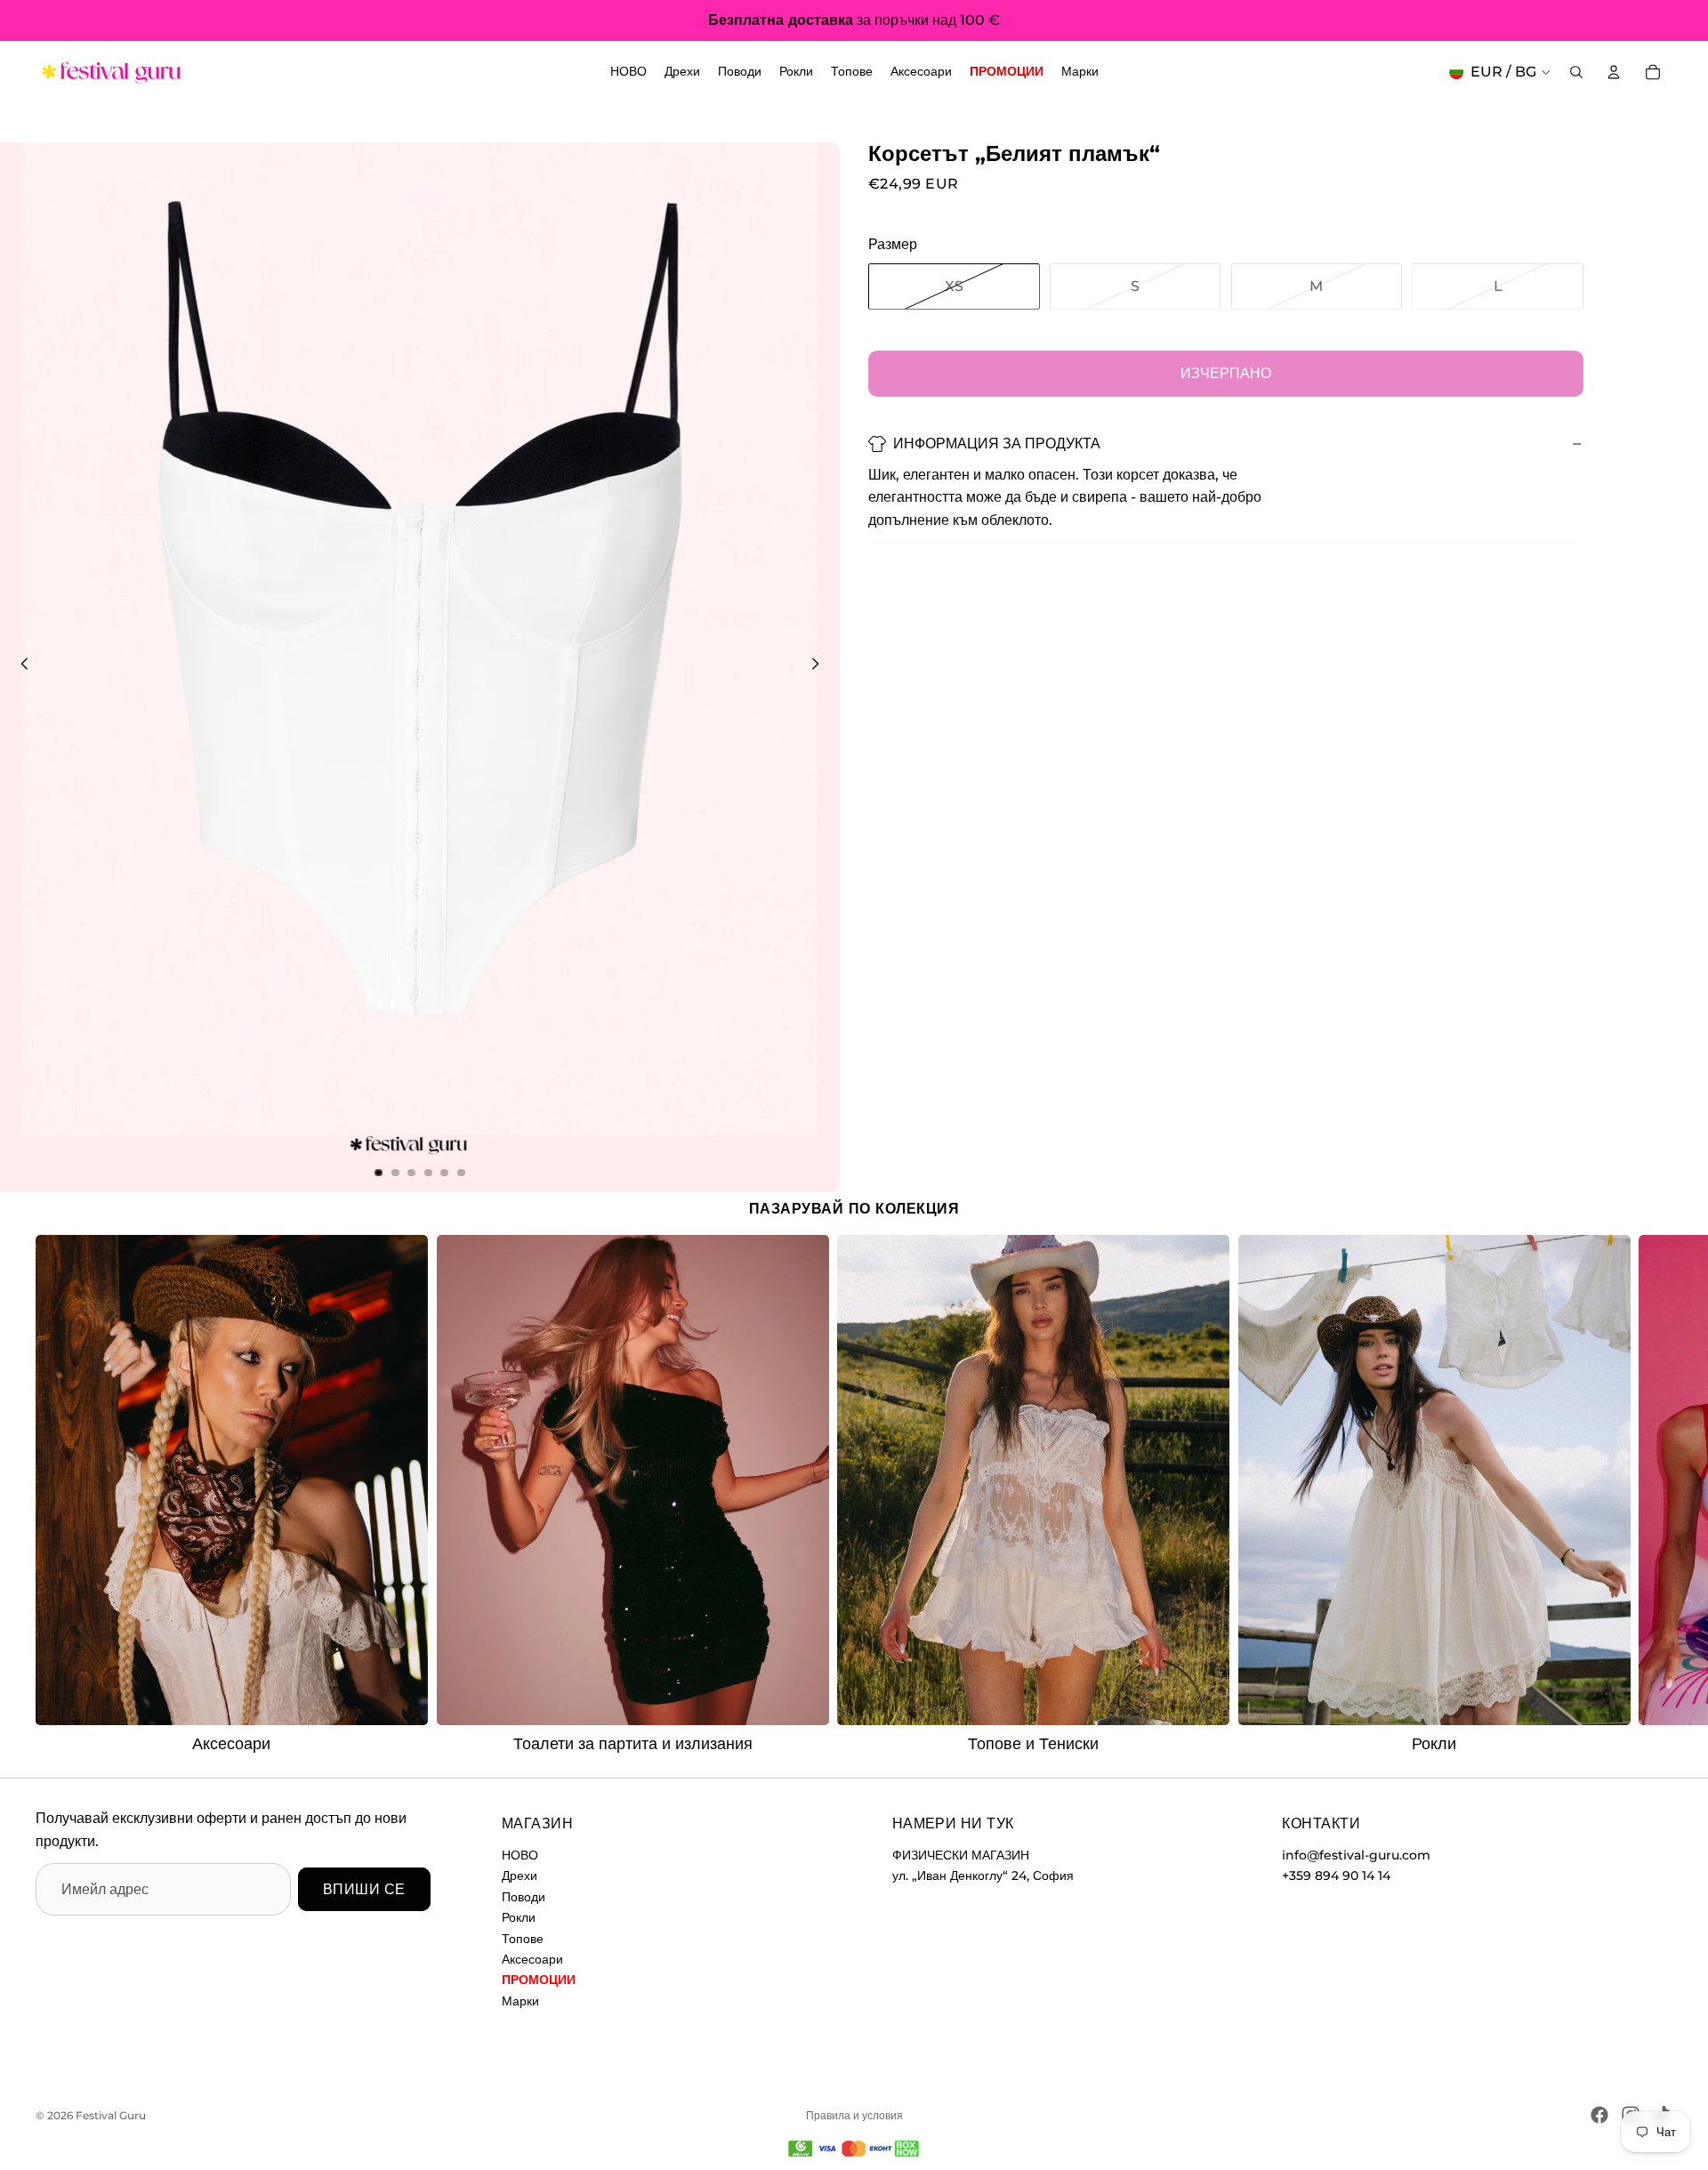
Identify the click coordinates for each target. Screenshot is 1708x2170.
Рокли (519, 1918)
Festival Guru (111, 2115)
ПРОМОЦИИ (539, 1980)
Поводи (524, 1897)
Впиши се (364, 1889)
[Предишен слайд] (20, 667)
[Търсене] (1576, 72)
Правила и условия (854, 2115)
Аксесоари (532, 1959)
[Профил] (1614, 72)
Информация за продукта (997, 444)
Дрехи (520, 1876)
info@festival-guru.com (1356, 1855)
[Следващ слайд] (820, 667)
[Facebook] (1599, 2115)
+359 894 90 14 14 (1336, 1876)
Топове (523, 1939)
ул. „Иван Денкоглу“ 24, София (983, 1876)
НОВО (520, 1855)
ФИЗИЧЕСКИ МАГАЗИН (961, 1855)
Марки (520, 2001)
